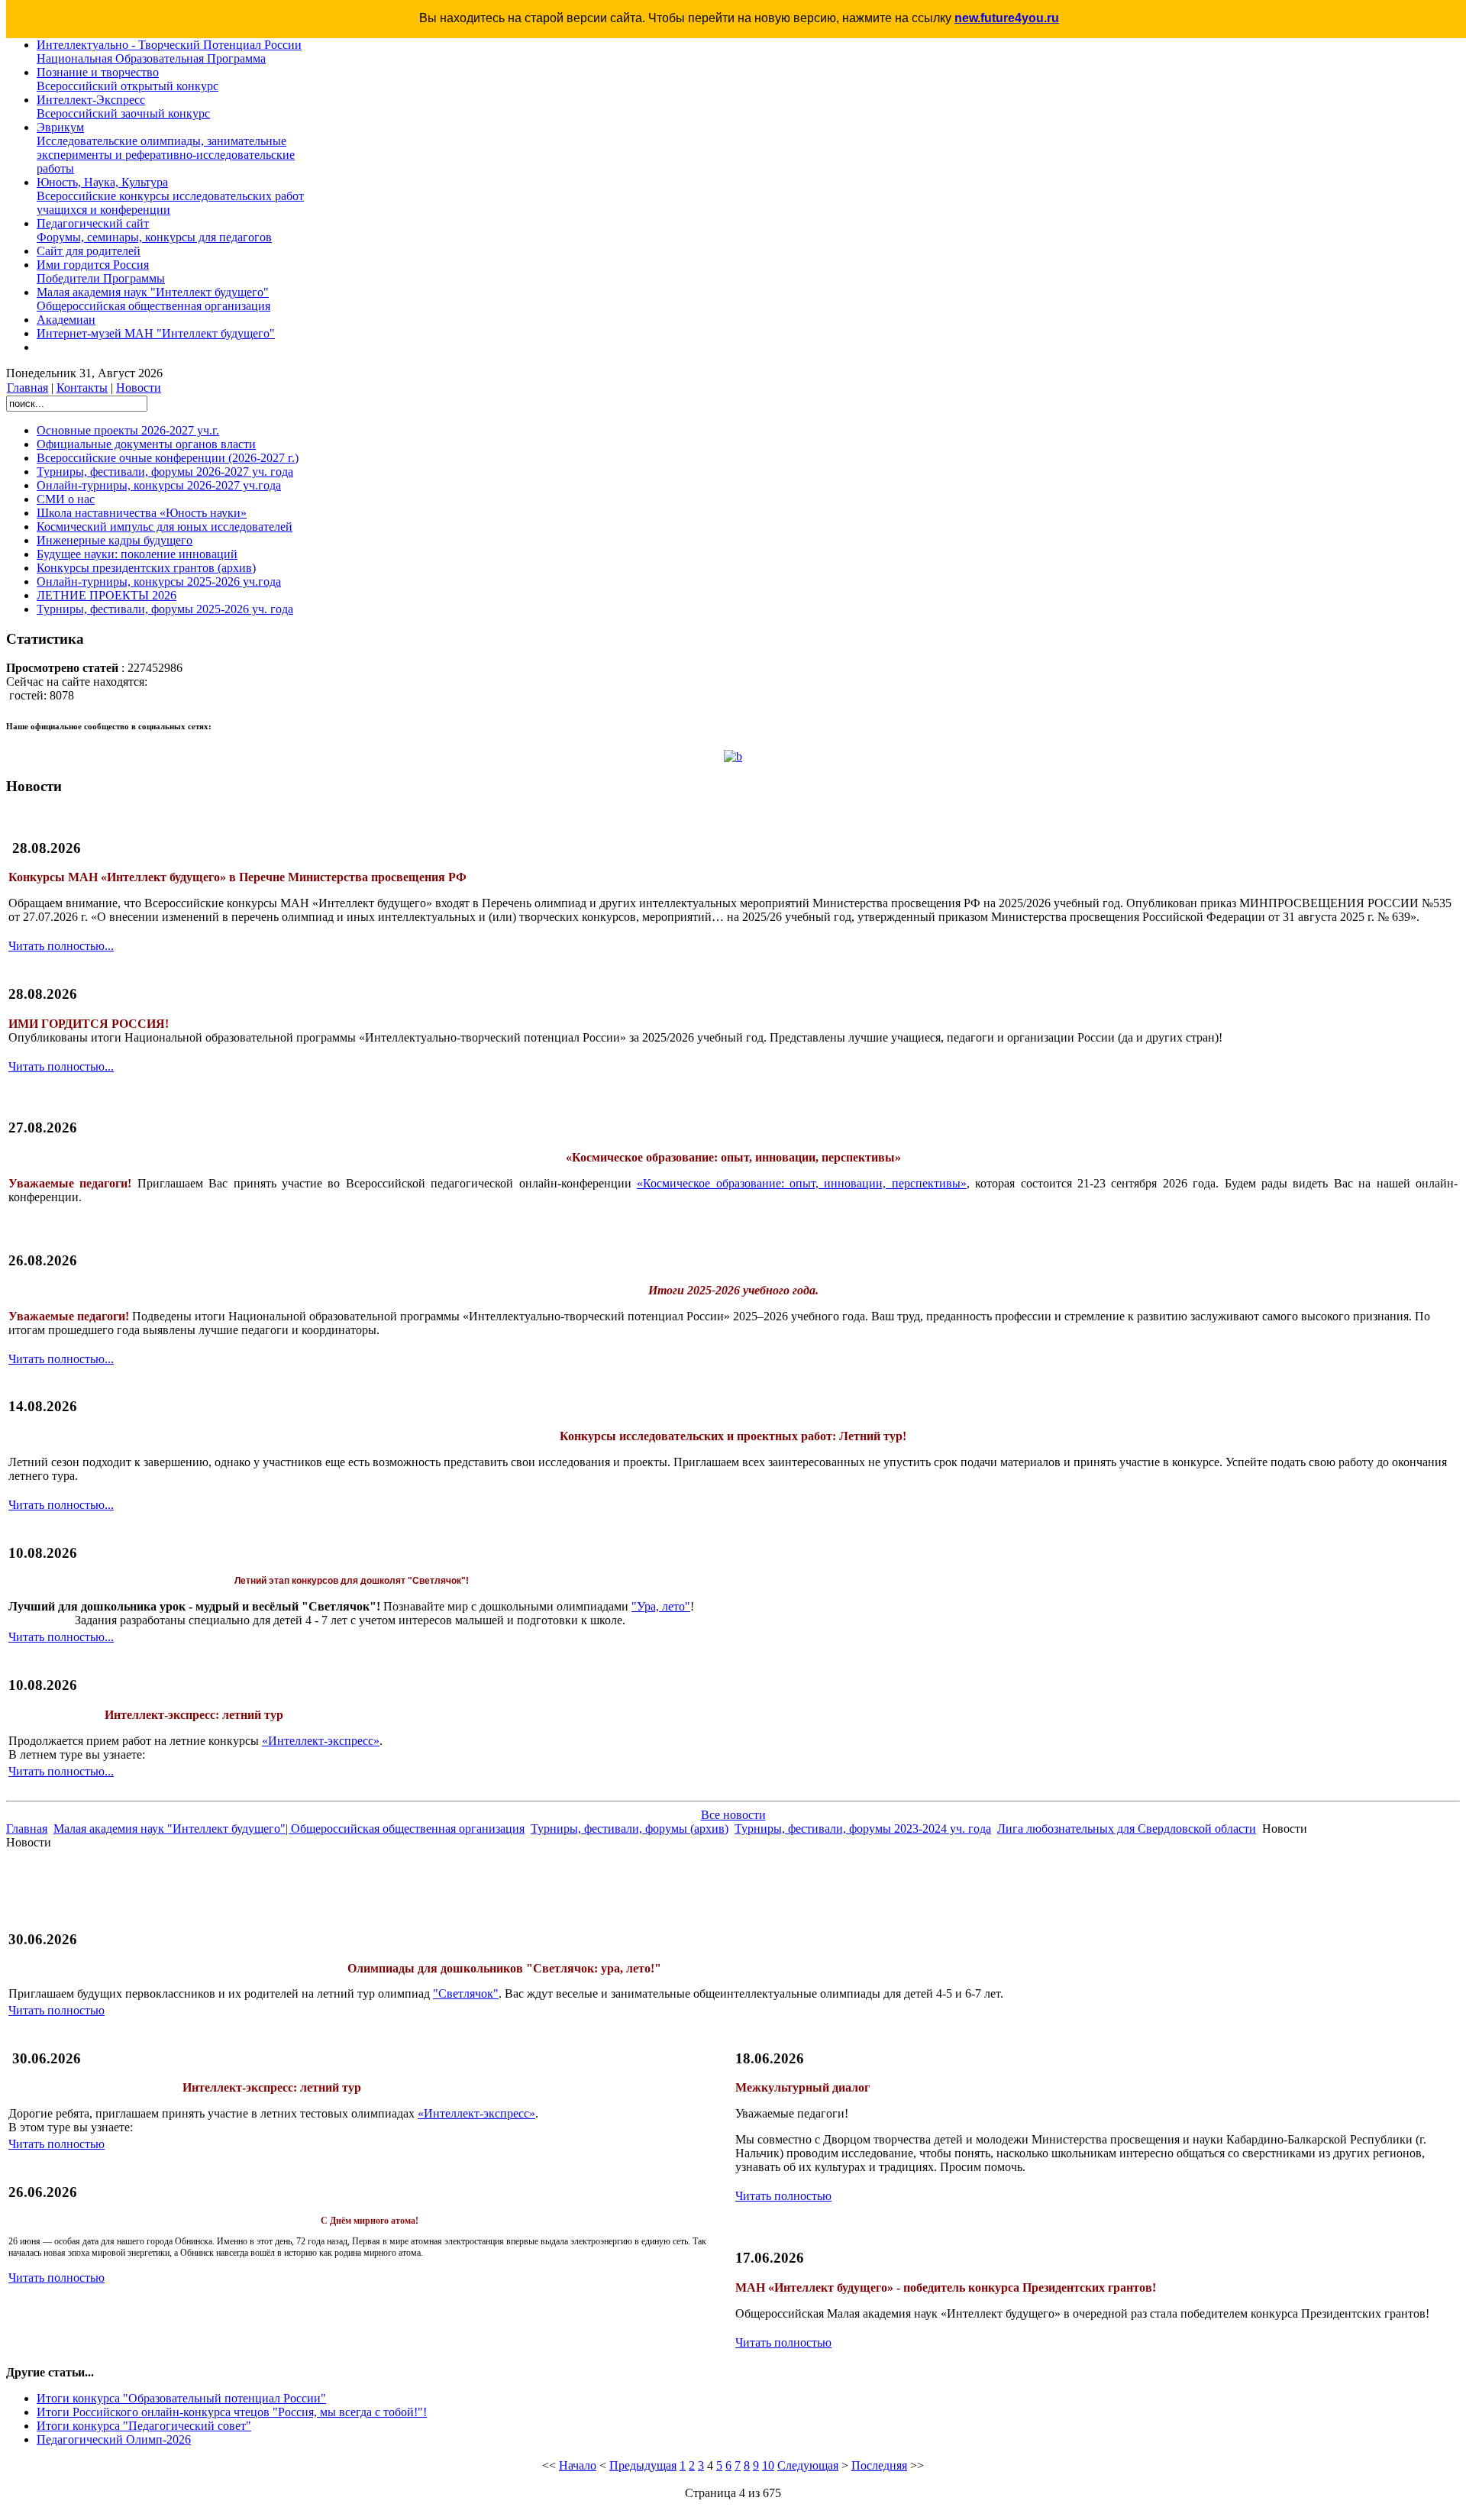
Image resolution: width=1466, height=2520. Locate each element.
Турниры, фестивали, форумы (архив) (630, 1829)
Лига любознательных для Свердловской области (1127, 1829)
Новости (139, 388)
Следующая (808, 2465)
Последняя (879, 2465)
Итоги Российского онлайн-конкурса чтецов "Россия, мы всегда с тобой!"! (232, 2412)
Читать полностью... (61, 946)
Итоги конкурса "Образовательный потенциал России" (181, 2398)
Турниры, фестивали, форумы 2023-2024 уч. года (863, 1829)
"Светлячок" (466, 1993)
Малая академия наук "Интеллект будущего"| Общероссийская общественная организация (289, 1829)
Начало (578, 2465)
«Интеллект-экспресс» (321, 1741)
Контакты (82, 388)
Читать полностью (57, 2010)
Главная (27, 388)
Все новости (733, 1815)
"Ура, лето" (661, 1606)
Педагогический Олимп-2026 (114, 2439)
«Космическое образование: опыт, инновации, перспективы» (802, 1183)
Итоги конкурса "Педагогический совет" (144, 2426)
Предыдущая (643, 2465)
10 (768, 2465)
